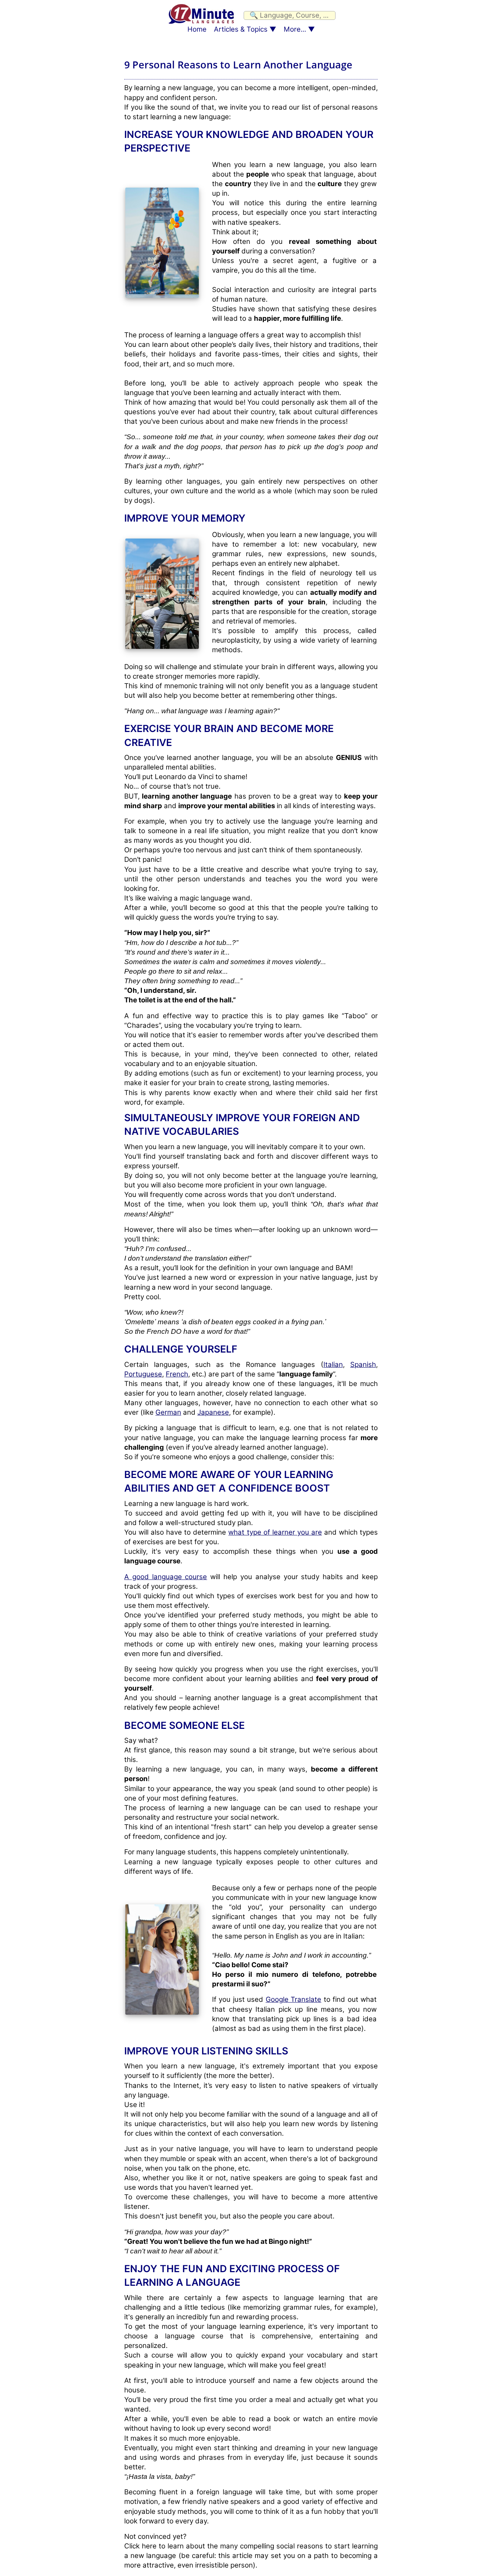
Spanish (363, 1365)
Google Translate (293, 1999)
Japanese (213, 1412)
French (177, 1374)
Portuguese (143, 1374)
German (168, 1412)
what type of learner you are (275, 1532)
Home (197, 29)
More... (295, 29)
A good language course (166, 1577)
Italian (333, 1365)
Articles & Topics (241, 29)
